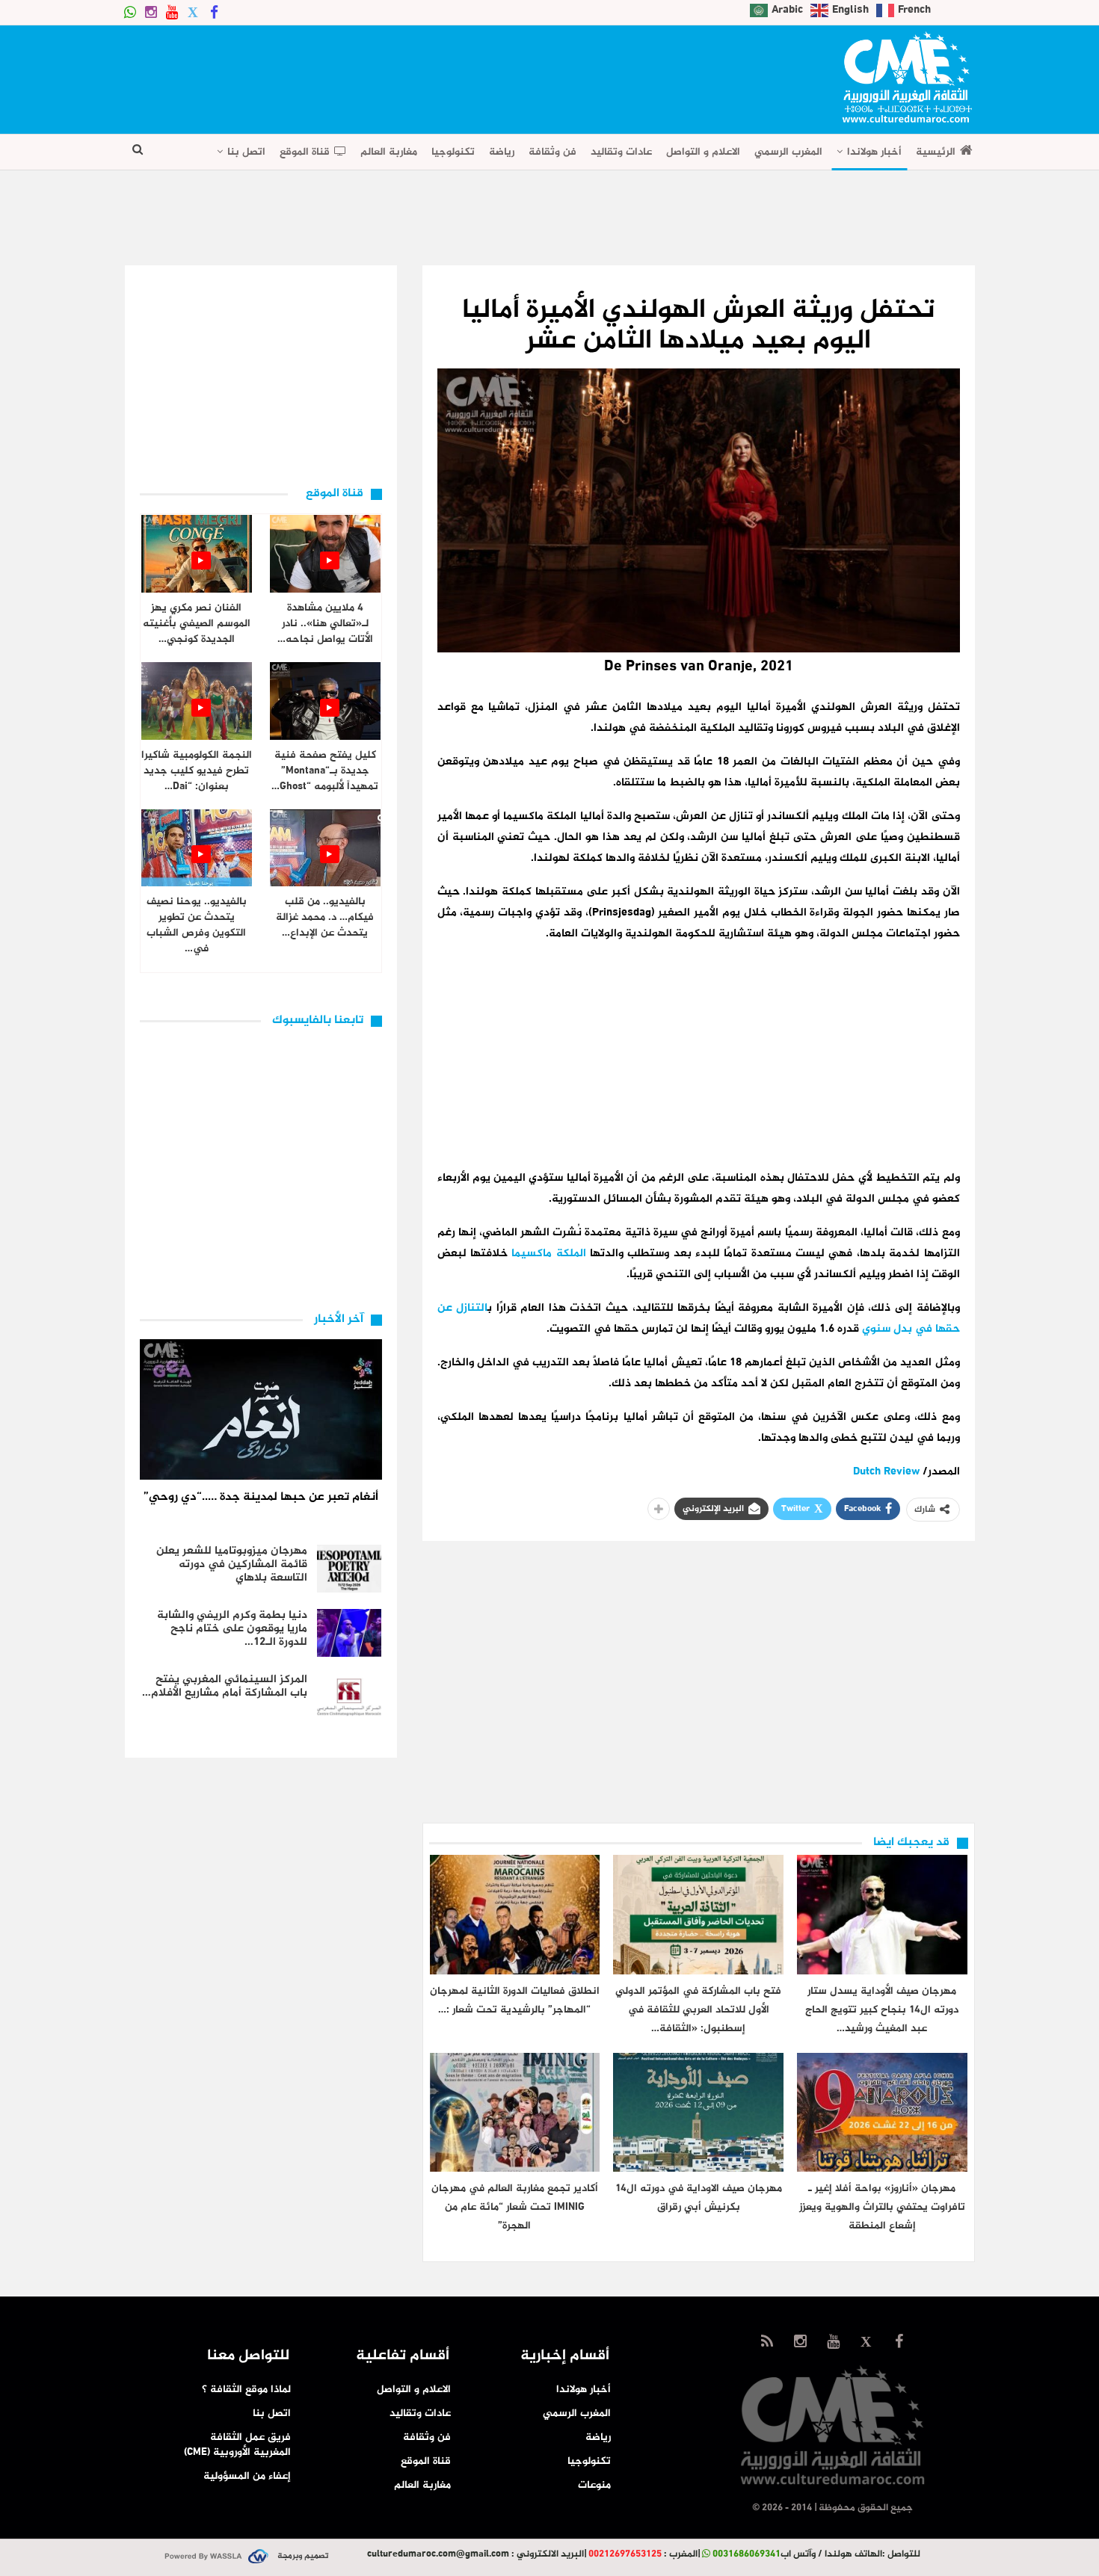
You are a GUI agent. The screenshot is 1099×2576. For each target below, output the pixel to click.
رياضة (502, 152)
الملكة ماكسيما (548, 1254)
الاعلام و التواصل (703, 152)
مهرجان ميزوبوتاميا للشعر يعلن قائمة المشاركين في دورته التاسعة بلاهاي (232, 1565)
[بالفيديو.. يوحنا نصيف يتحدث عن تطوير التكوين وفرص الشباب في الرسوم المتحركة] (197, 848)
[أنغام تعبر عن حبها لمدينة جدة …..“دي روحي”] (261, 1409)
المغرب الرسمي (788, 152)
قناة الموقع (305, 152)
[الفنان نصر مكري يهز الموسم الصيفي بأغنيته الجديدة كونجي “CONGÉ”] (197, 554)
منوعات (594, 2485)
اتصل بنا (246, 152)
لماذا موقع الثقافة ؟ (246, 2390)
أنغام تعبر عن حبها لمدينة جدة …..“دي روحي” (261, 1497)
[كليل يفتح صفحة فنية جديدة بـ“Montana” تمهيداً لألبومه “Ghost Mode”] (325, 701)
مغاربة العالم (389, 152)
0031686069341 (746, 2554)
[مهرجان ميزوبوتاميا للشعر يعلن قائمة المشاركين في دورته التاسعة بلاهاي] (349, 1569)
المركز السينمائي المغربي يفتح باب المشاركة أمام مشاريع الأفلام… (225, 1686)
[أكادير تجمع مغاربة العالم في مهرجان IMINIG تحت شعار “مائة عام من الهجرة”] (515, 2112)
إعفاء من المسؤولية (247, 2476)
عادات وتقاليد (621, 152)
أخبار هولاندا (874, 152)
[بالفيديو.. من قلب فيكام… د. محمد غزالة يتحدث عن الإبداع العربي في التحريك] (325, 848)
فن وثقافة (552, 152)
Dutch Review (886, 1472)
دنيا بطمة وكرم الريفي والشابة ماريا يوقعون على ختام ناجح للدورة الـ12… (232, 1629)
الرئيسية (936, 152)
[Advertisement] (397, 75)
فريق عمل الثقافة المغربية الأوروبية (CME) (237, 2445)
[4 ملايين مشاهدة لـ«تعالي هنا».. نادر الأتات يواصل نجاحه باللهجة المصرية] (325, 554)
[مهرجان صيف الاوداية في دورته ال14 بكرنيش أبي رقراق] (698, 2112)
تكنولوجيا (453, 152)
